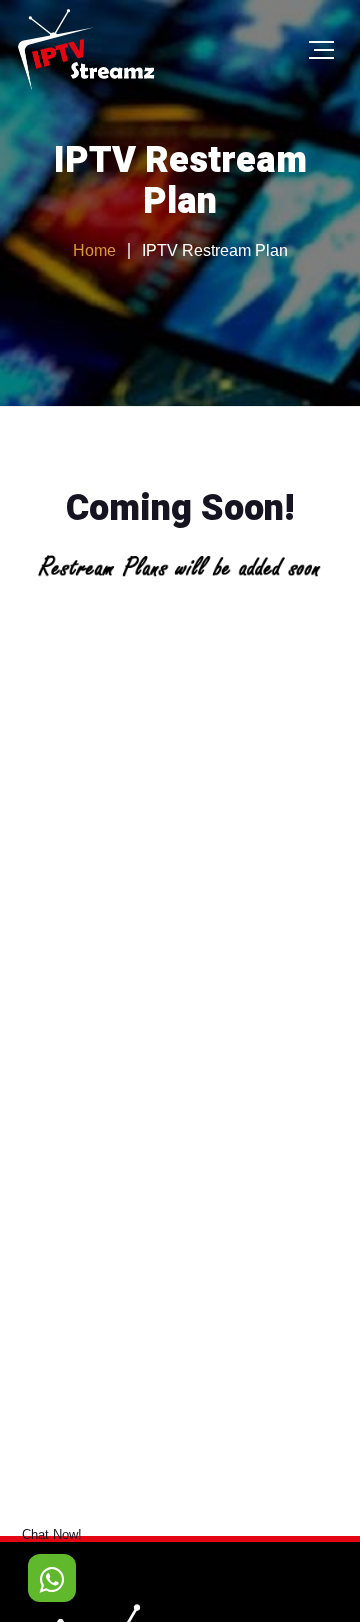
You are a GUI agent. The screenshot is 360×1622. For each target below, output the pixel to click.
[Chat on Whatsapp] (52, 1578)
